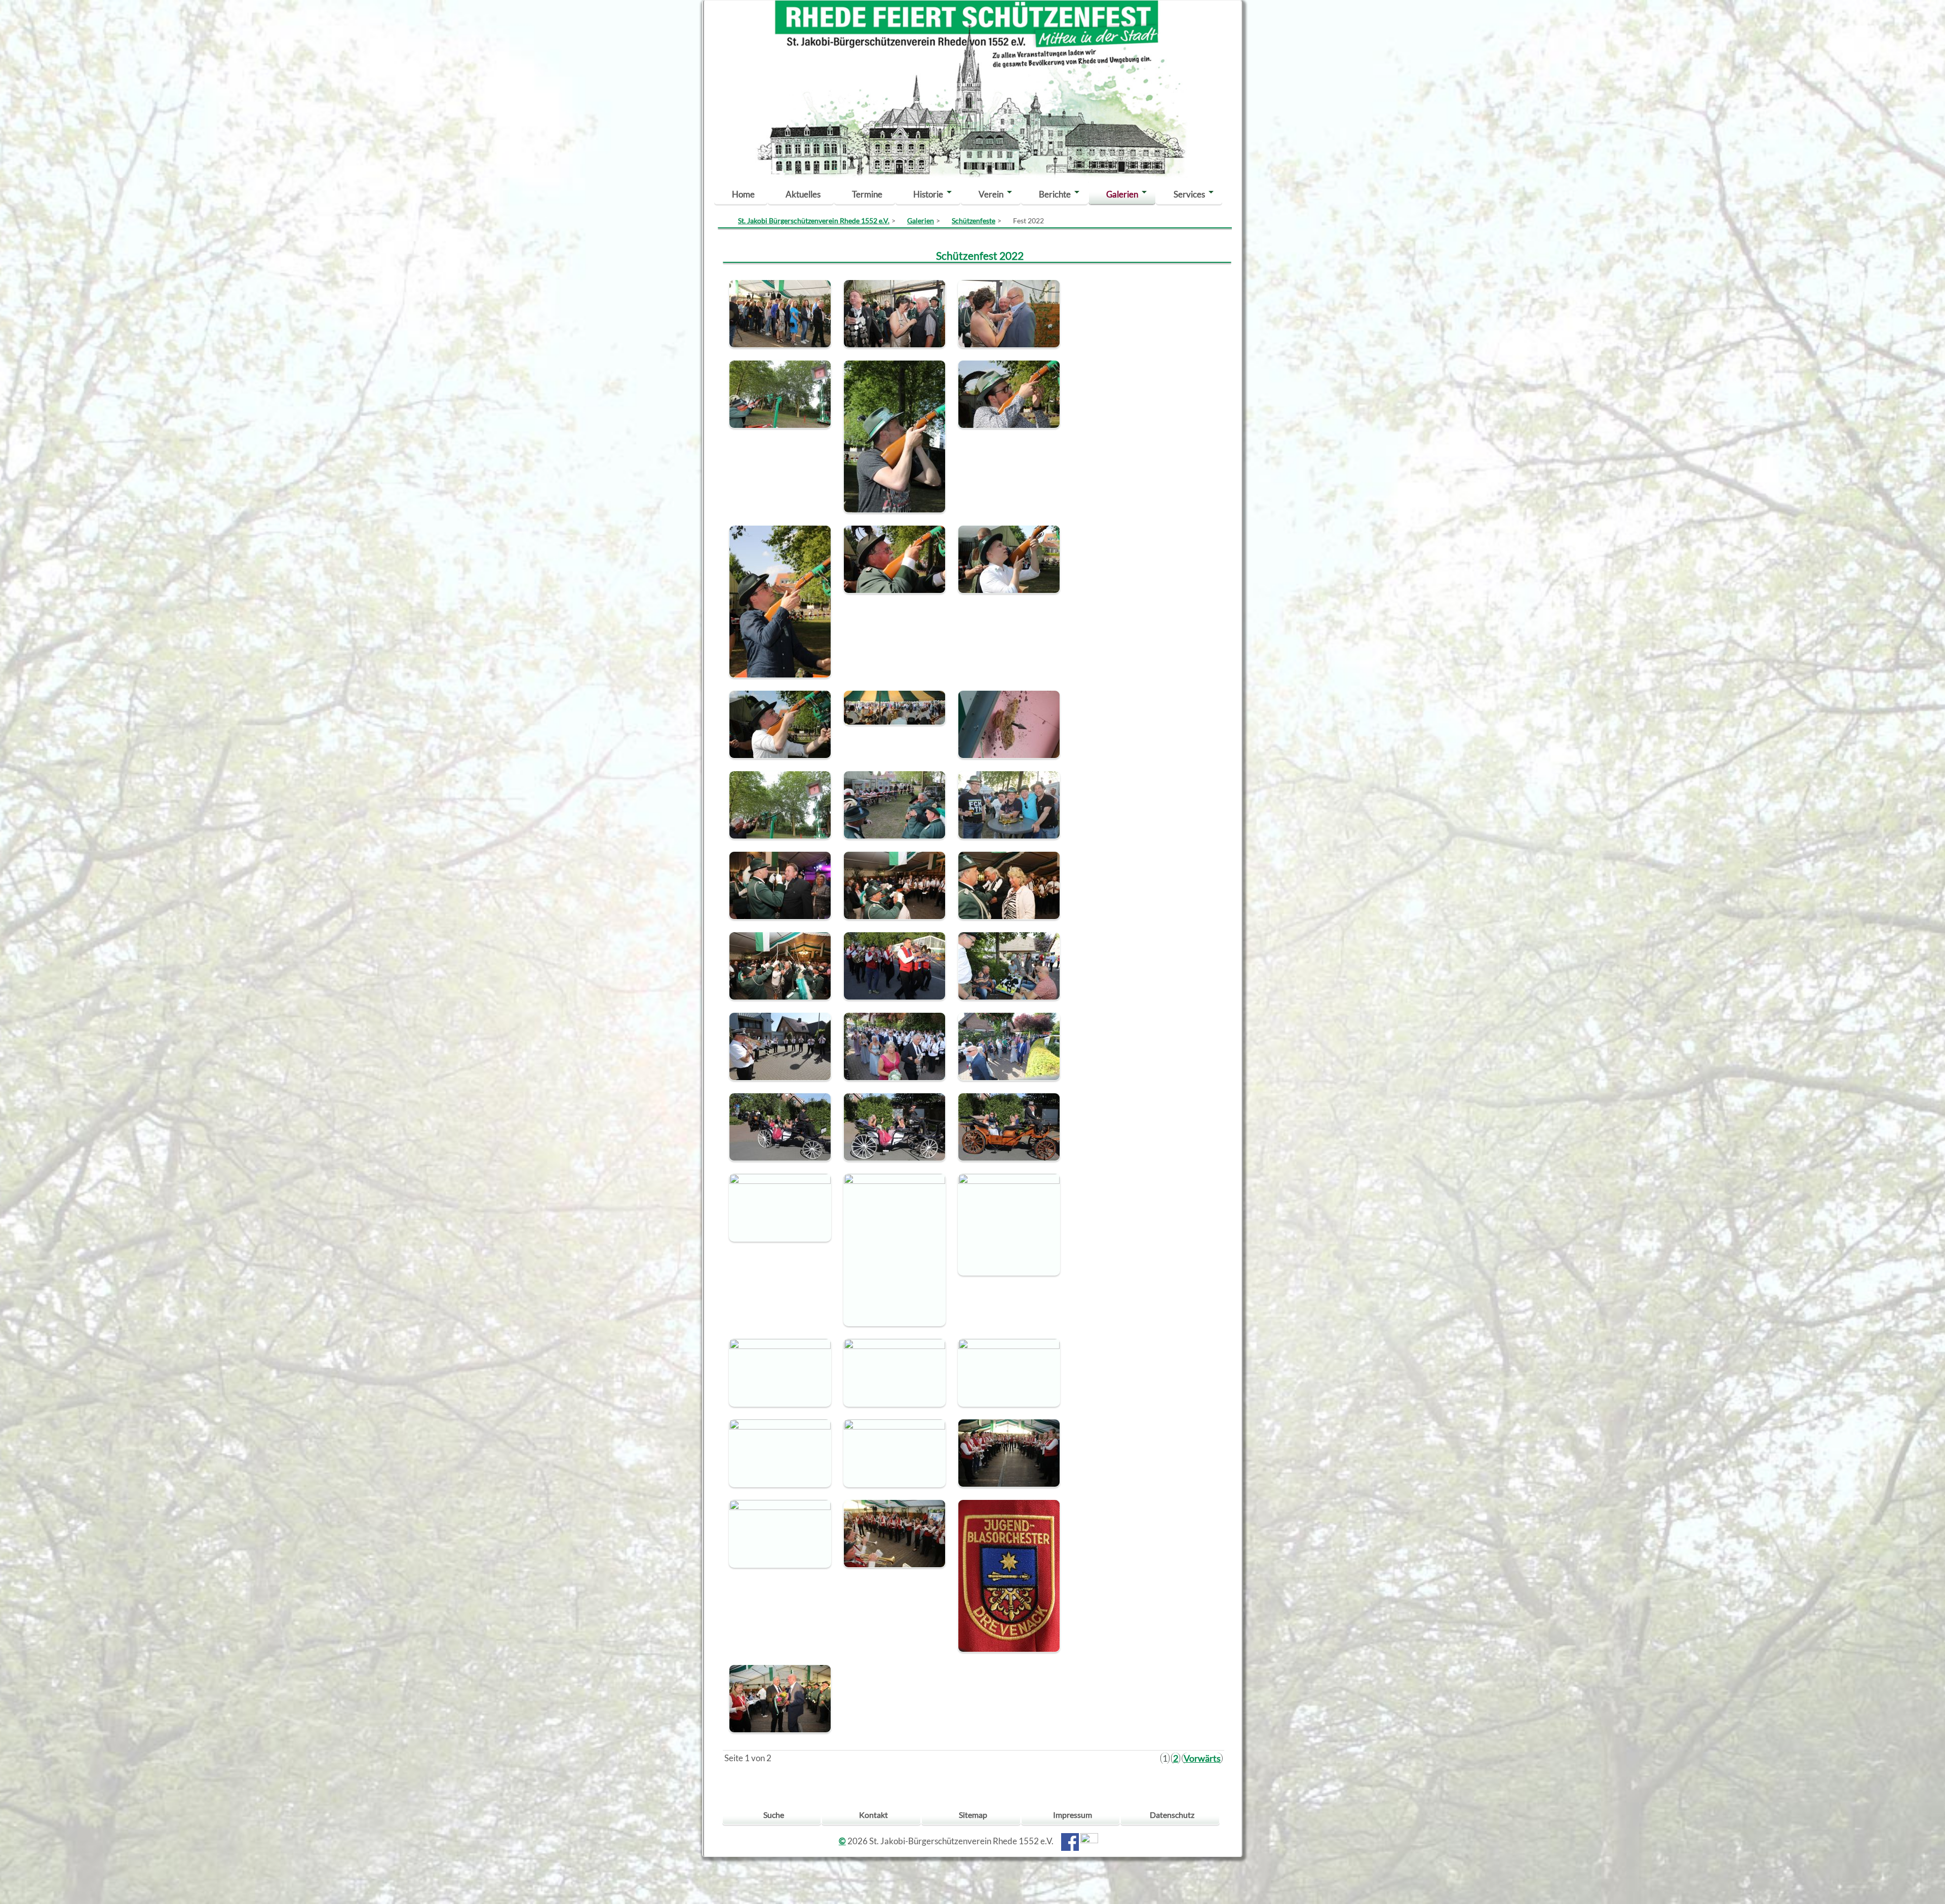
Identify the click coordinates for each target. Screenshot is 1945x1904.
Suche (774, 1815)
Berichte (1055, 194)
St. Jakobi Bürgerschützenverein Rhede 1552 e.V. (814, 221)
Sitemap (973, 1815)
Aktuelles (803, 194)
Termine (867, 194)
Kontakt (873, 1815)
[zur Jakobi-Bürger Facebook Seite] (1070, 1841)
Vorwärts (1202, 1758)
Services (1189, 194)
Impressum (1073, 1815)
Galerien (1122, 194)
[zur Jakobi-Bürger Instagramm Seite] (1089, 1841)
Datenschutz (1172, 1815)
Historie (928, 194)
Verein (991, 194)
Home (743, 194)
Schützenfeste (974, 221)
